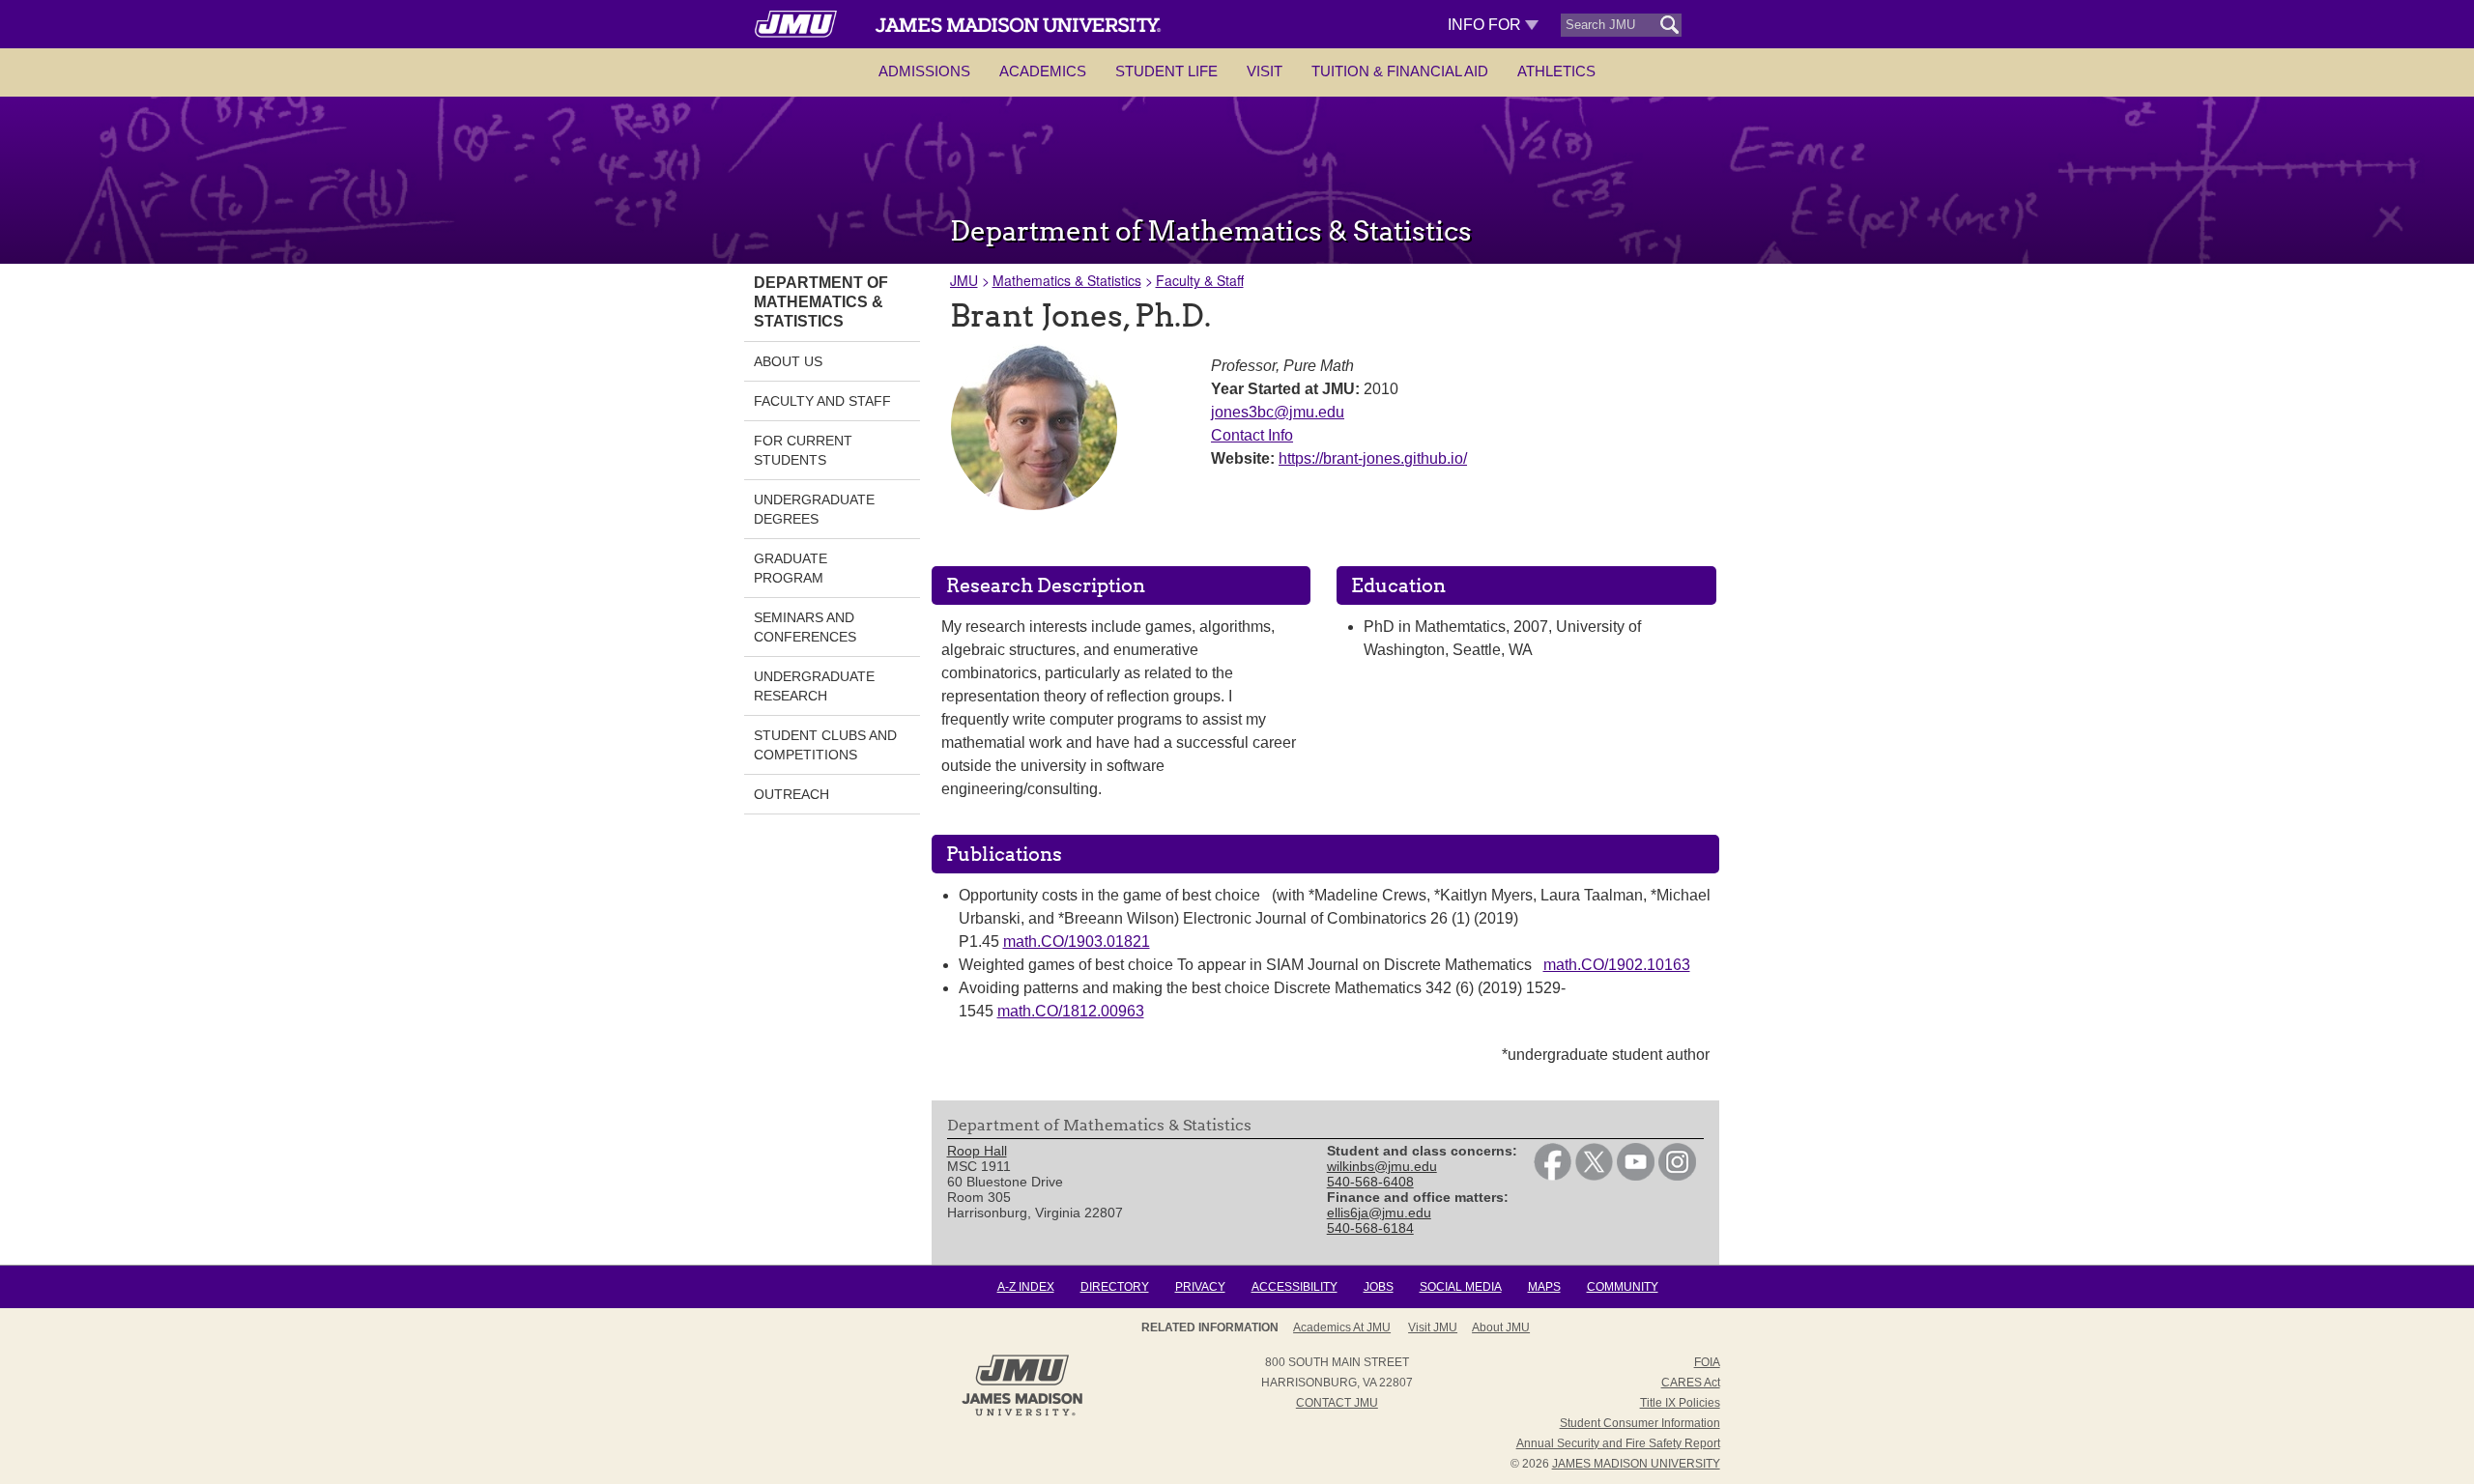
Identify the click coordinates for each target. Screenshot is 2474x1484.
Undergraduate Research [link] (814, 686)
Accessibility (1295, 1287)
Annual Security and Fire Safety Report (1618, 1443)
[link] (1553, 1176)
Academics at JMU (1342, 1327)
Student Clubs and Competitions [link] (825, 745)
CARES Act (1691, 1383)
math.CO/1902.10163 (1617, 965)
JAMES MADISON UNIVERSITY (1636, 1464)
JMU (964, 280)
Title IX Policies (1680, 1403)
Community (1623, 1287)
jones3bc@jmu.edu (1278, 412)
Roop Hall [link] (977, 1151)
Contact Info (1252, 435)
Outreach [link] (791, 794)
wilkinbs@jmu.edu (1382, 1166)
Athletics (1556, 71)
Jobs (1379, 1287)
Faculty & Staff (1200, 280)
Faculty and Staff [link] (822, 401)
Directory (1115, 1287)
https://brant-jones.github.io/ (1373, 458)
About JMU (1501, 1327)
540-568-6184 (1370, 1228)
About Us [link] (788, 361)
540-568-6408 (1370, 1182)
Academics (1043, 71)
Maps (1544, 1287)
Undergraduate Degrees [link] (814, 509)
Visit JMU (1433, 1327)
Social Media (1461, 1287)
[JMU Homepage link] (1022, 1413)
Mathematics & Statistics (1067, 280)
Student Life (1166, 71)
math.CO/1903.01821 (1077, 942)
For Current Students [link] (803, 450)
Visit (1265, 71)
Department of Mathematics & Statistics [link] (821, 302)
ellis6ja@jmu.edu (1379, 1213)
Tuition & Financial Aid (1400, 71)
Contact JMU (1337, 1403)
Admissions (924, 71)
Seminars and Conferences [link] (805, 627)
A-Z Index (1026, 1287)
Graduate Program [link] (791, 568)
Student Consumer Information (1640, 1423)
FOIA (1707, 1362)
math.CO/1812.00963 (1071, 1011)
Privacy (1200, 1287)
